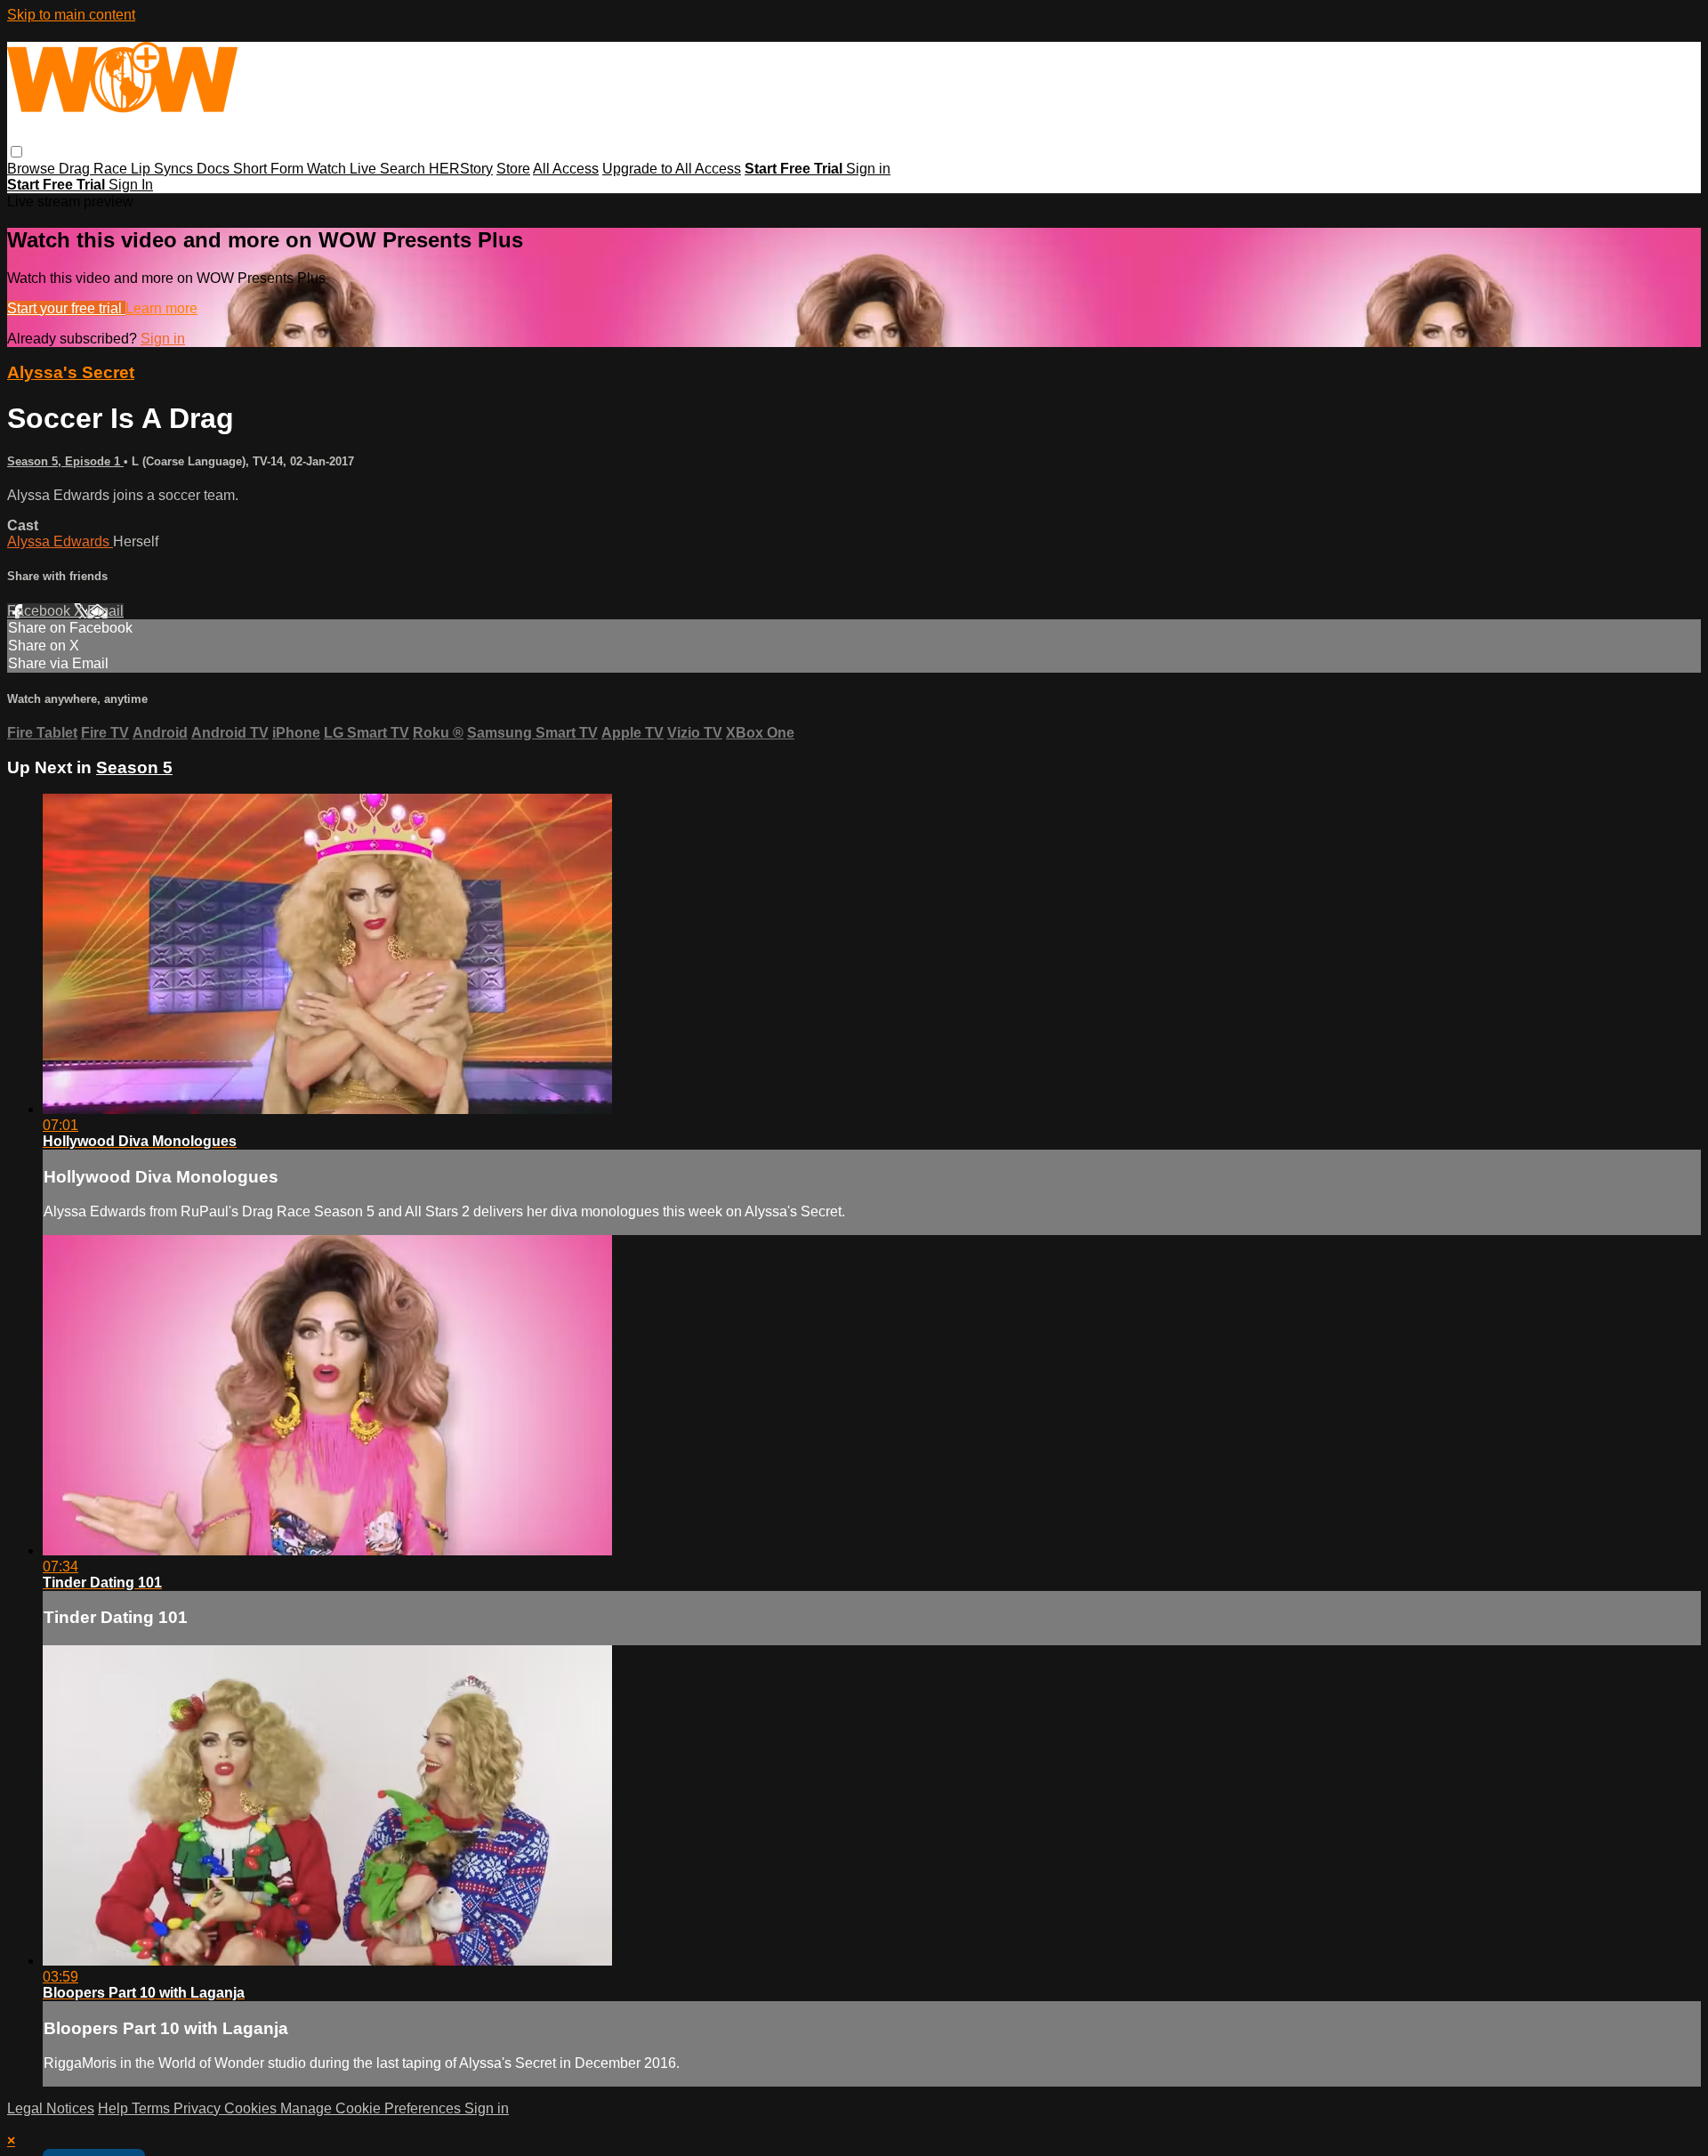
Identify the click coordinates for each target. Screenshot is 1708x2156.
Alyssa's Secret (71, 372)
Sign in (868, 169)
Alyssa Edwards (60, 541)
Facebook (40, 611)
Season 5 (134, 767)
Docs (215, 169)
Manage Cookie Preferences (372, 2108)
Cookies (252, 2108)
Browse (33, 169)
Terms (153, 2108)
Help (115, 2108)
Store (513, 169)
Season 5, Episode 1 (65, 461)
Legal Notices (51, 2108)
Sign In (131, 185)
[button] (16, 152)
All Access (566, 169)
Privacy (199, 2108)
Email (105, 611)
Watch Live (343, 169)
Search (404, 169)
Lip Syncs (164, 169)
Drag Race (95, 169)
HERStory (461, 169)
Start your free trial (66, 308)
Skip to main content (71, 15)
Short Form (270, 169)
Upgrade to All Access (672, 169)
